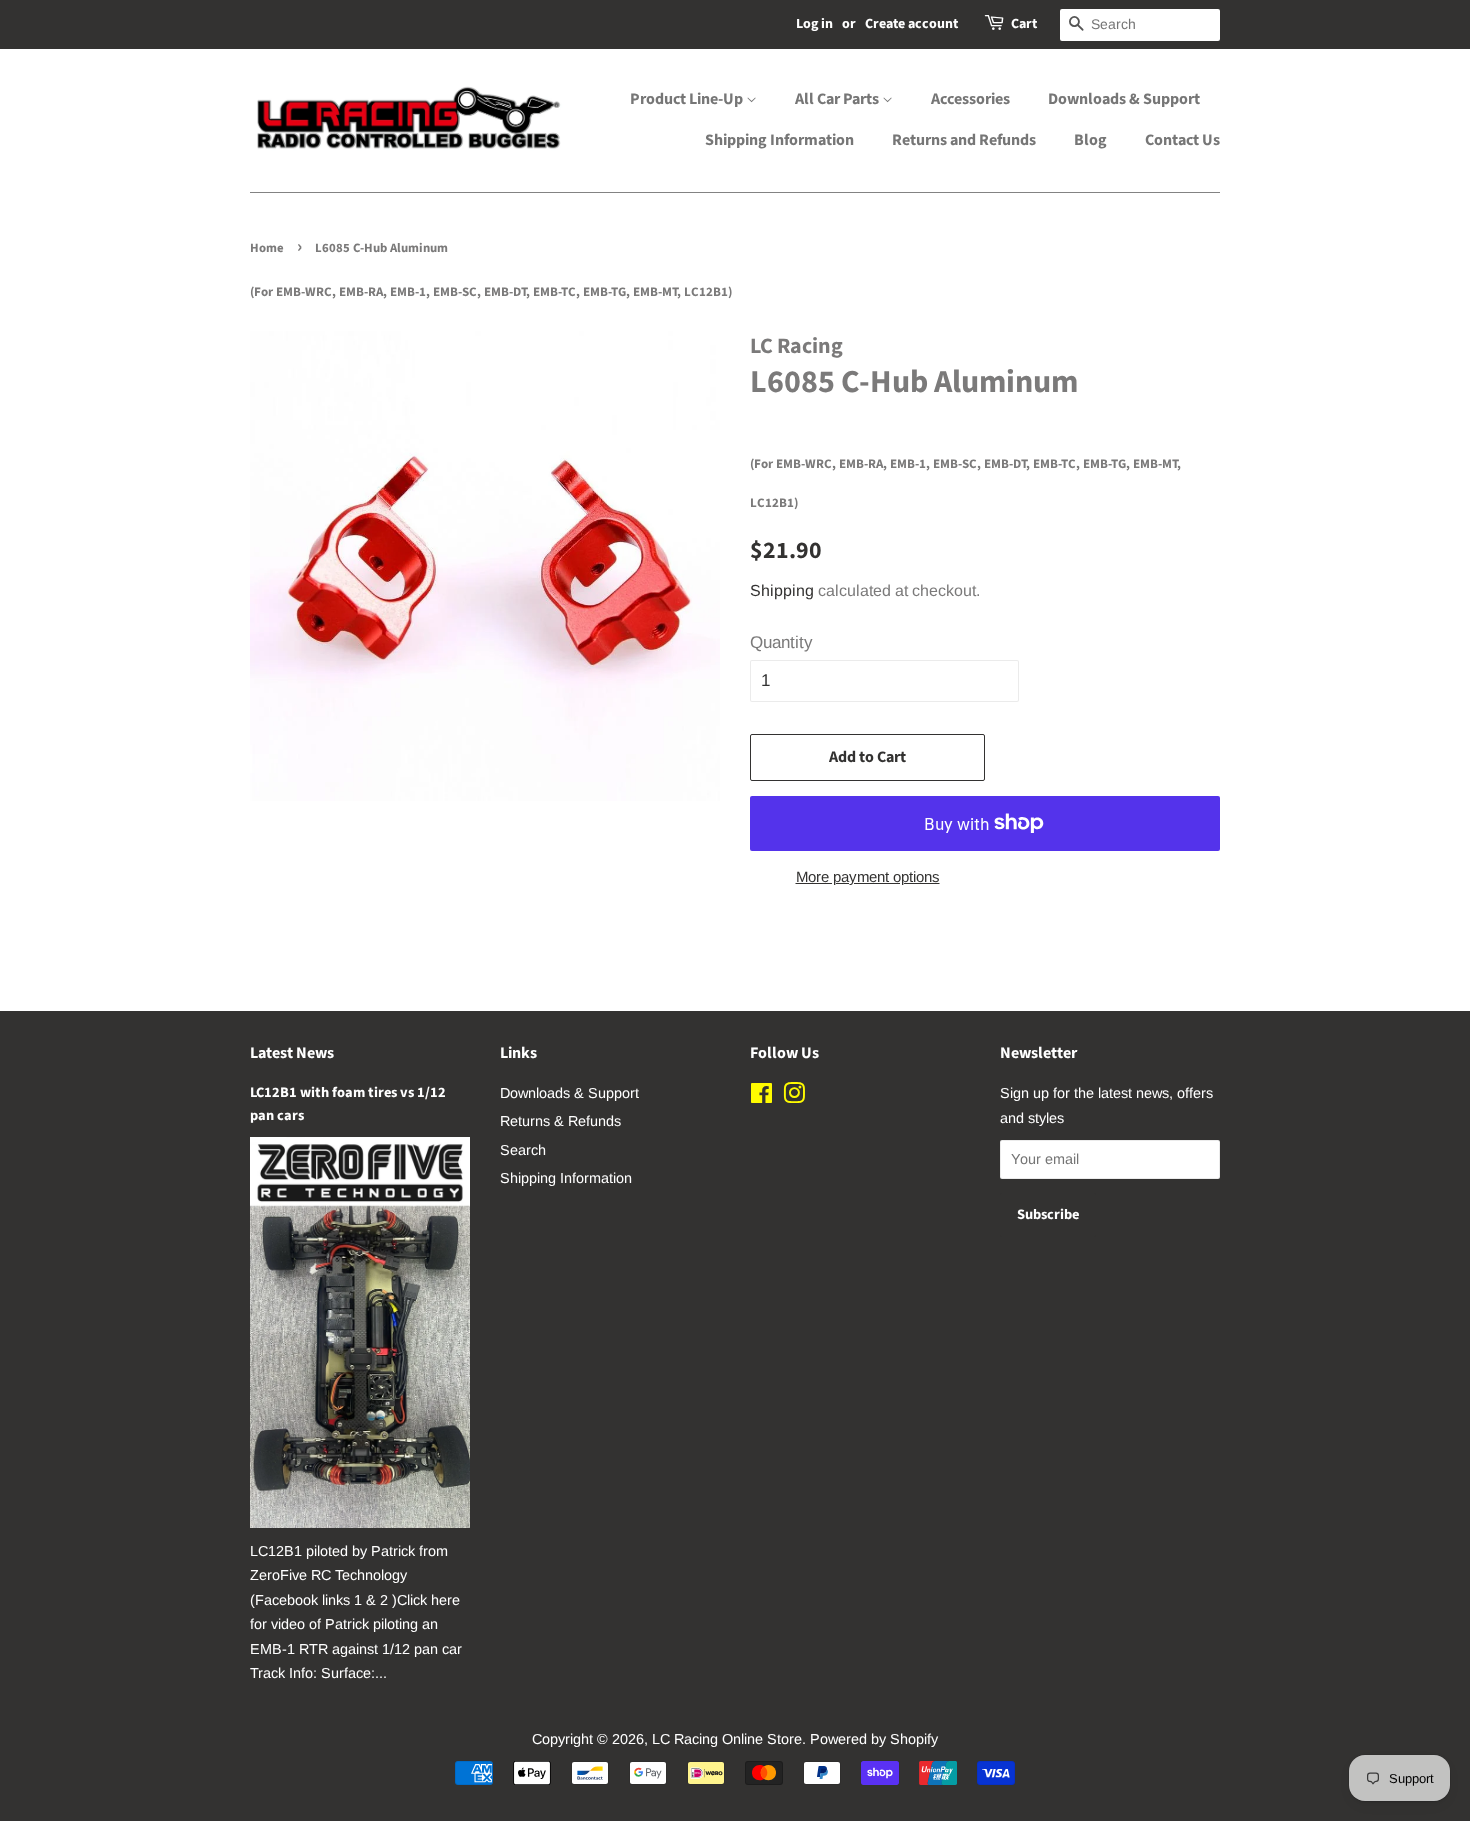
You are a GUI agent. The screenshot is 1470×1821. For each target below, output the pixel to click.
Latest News (292, 1053)
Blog (1090, 140)
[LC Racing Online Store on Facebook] (761, 1097)
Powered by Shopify (874, 1739)
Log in (814, 24)
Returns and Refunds (964, 140)
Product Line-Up (688, 99)
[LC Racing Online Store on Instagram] (794, 1097)
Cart (1024, 24)
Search (523, 1150)
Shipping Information (779, 140)
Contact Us (1182, 140)
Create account (911, 24)
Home (267, 248)
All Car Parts (838, 99)
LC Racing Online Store (727, 1739)
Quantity (781, 642)
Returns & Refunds (560, 1121)
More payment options (868, 876)
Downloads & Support (1124, 99)
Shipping (782, 590)
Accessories (970, 99)
